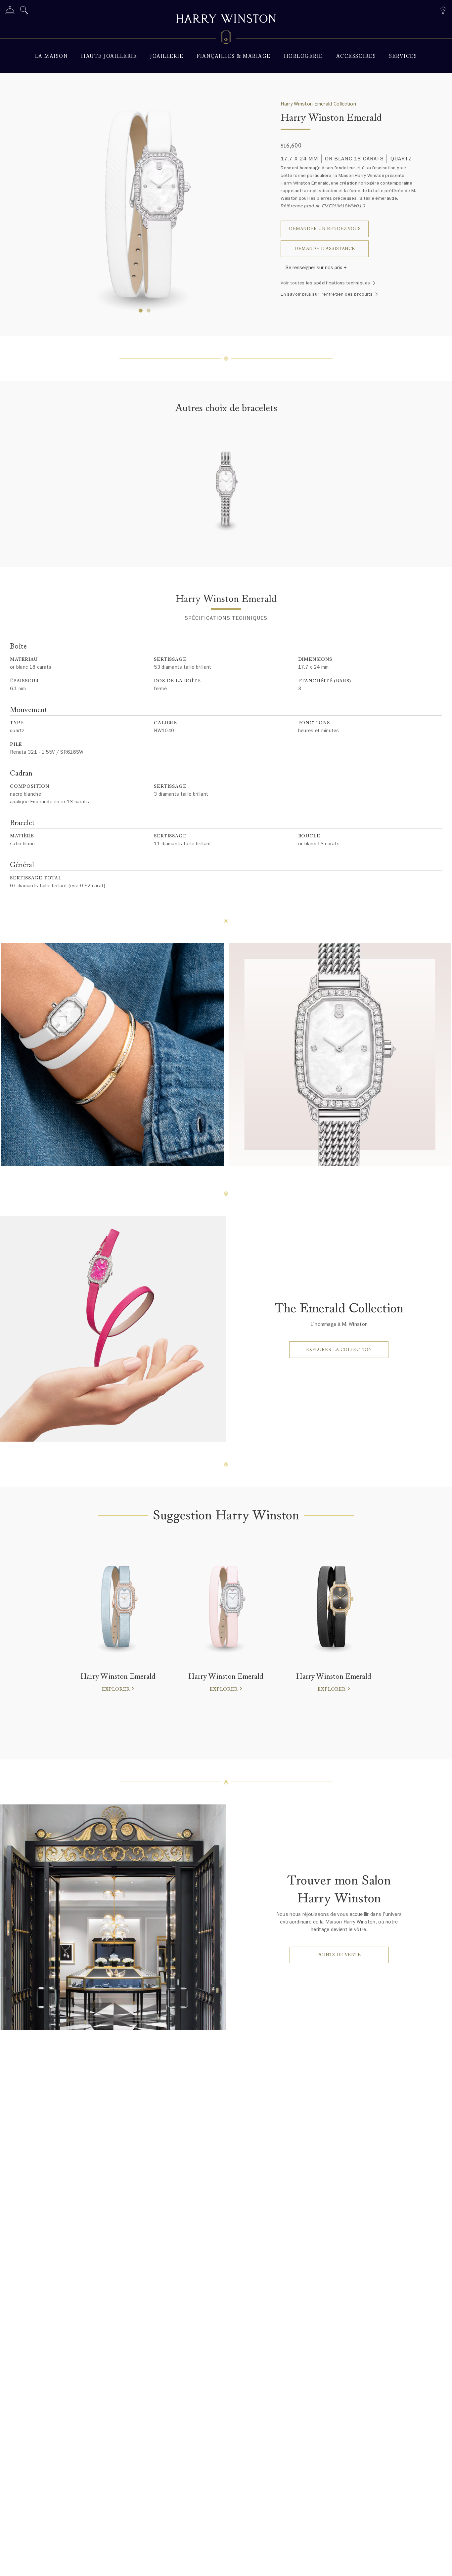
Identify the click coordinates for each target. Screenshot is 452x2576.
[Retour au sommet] (440, 2564)
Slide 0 (141, 311)
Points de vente (339, 1955)
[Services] (10, 11)
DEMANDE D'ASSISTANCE (325, 249)
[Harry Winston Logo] (226, 38)
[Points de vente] (443, 9)
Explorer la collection (339, 1350)
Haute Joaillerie (109, 56)
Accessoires (356, 56)
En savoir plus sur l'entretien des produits (327, 294)
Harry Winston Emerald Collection (318, 104)
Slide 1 (149, 311)
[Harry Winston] (226, 20)
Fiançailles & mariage (234, 56)
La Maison (52, 56)
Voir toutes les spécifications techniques (325, 283)
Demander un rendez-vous (325, 229)
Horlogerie (303, 56)
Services (403, 56)
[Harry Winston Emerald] (226, 494)
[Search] (24, 11)
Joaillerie (167, 56)
